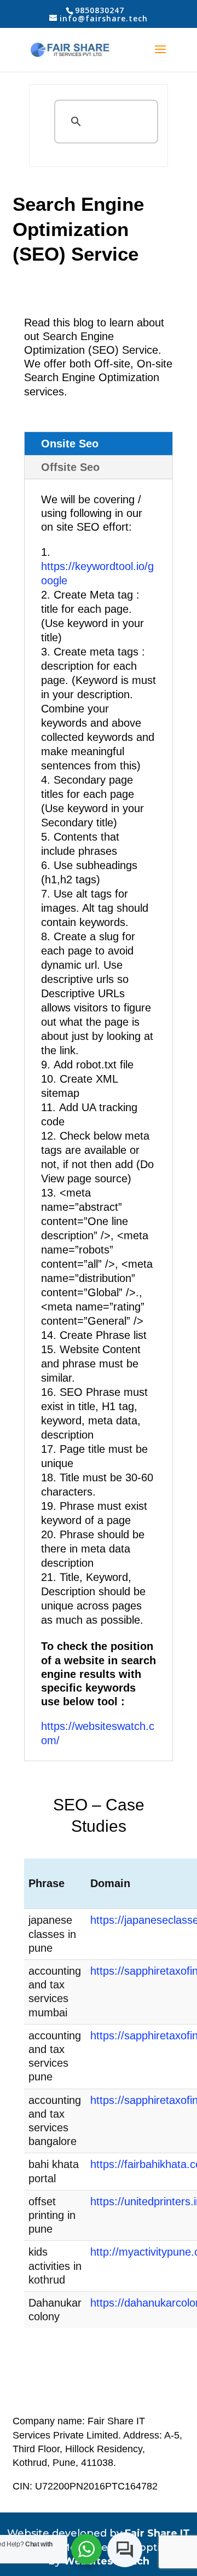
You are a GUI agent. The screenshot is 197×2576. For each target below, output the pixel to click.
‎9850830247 (100, 10)
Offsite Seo (70, 467)
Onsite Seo (70, 444)
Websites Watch (106, 2561)
